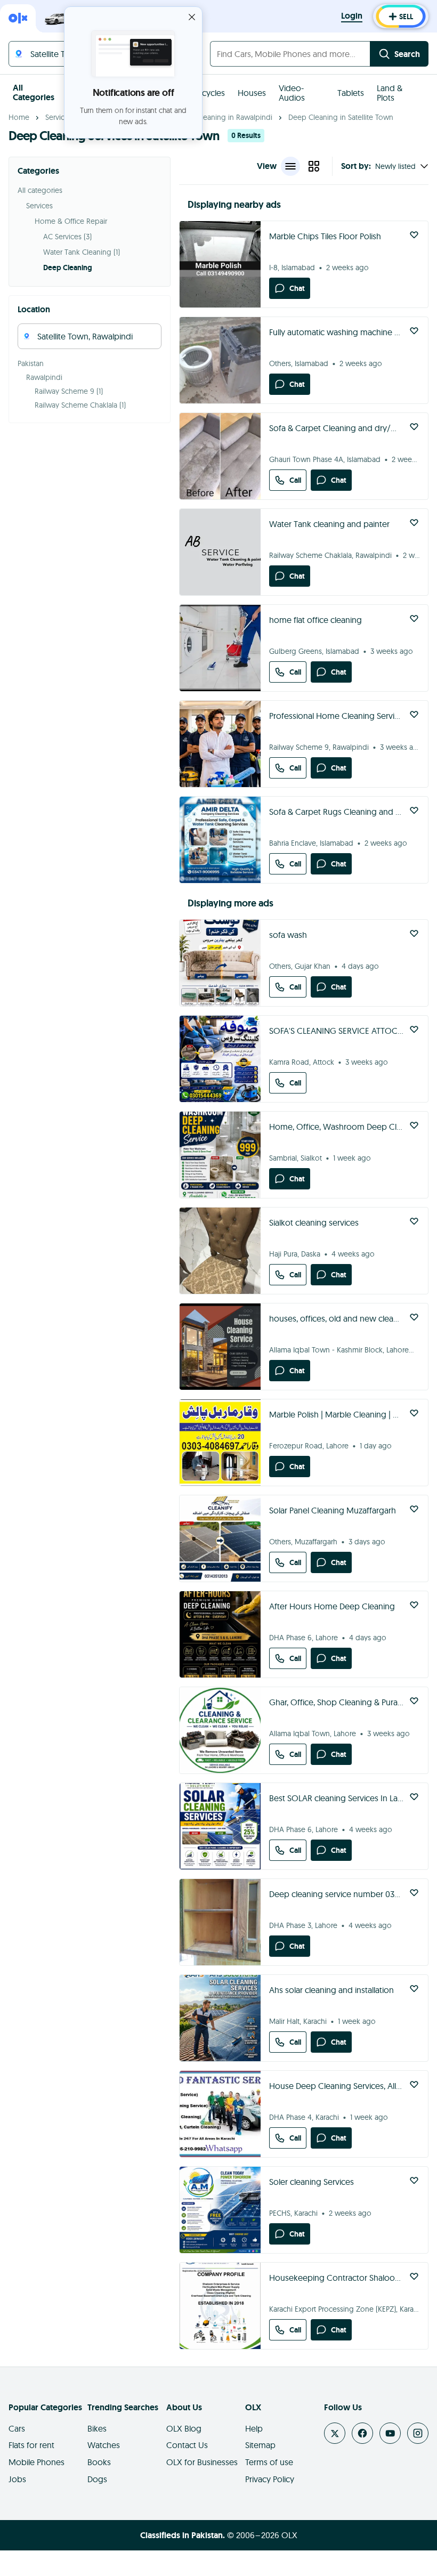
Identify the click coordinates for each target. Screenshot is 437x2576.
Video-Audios (292, 93)
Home (19, 117)
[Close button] (192, 17)
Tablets (351, 93)
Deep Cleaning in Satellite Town (341, 117)
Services (59, 117)
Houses (252, 93)
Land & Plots (390, 93)
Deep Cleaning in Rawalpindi (224, 117)
